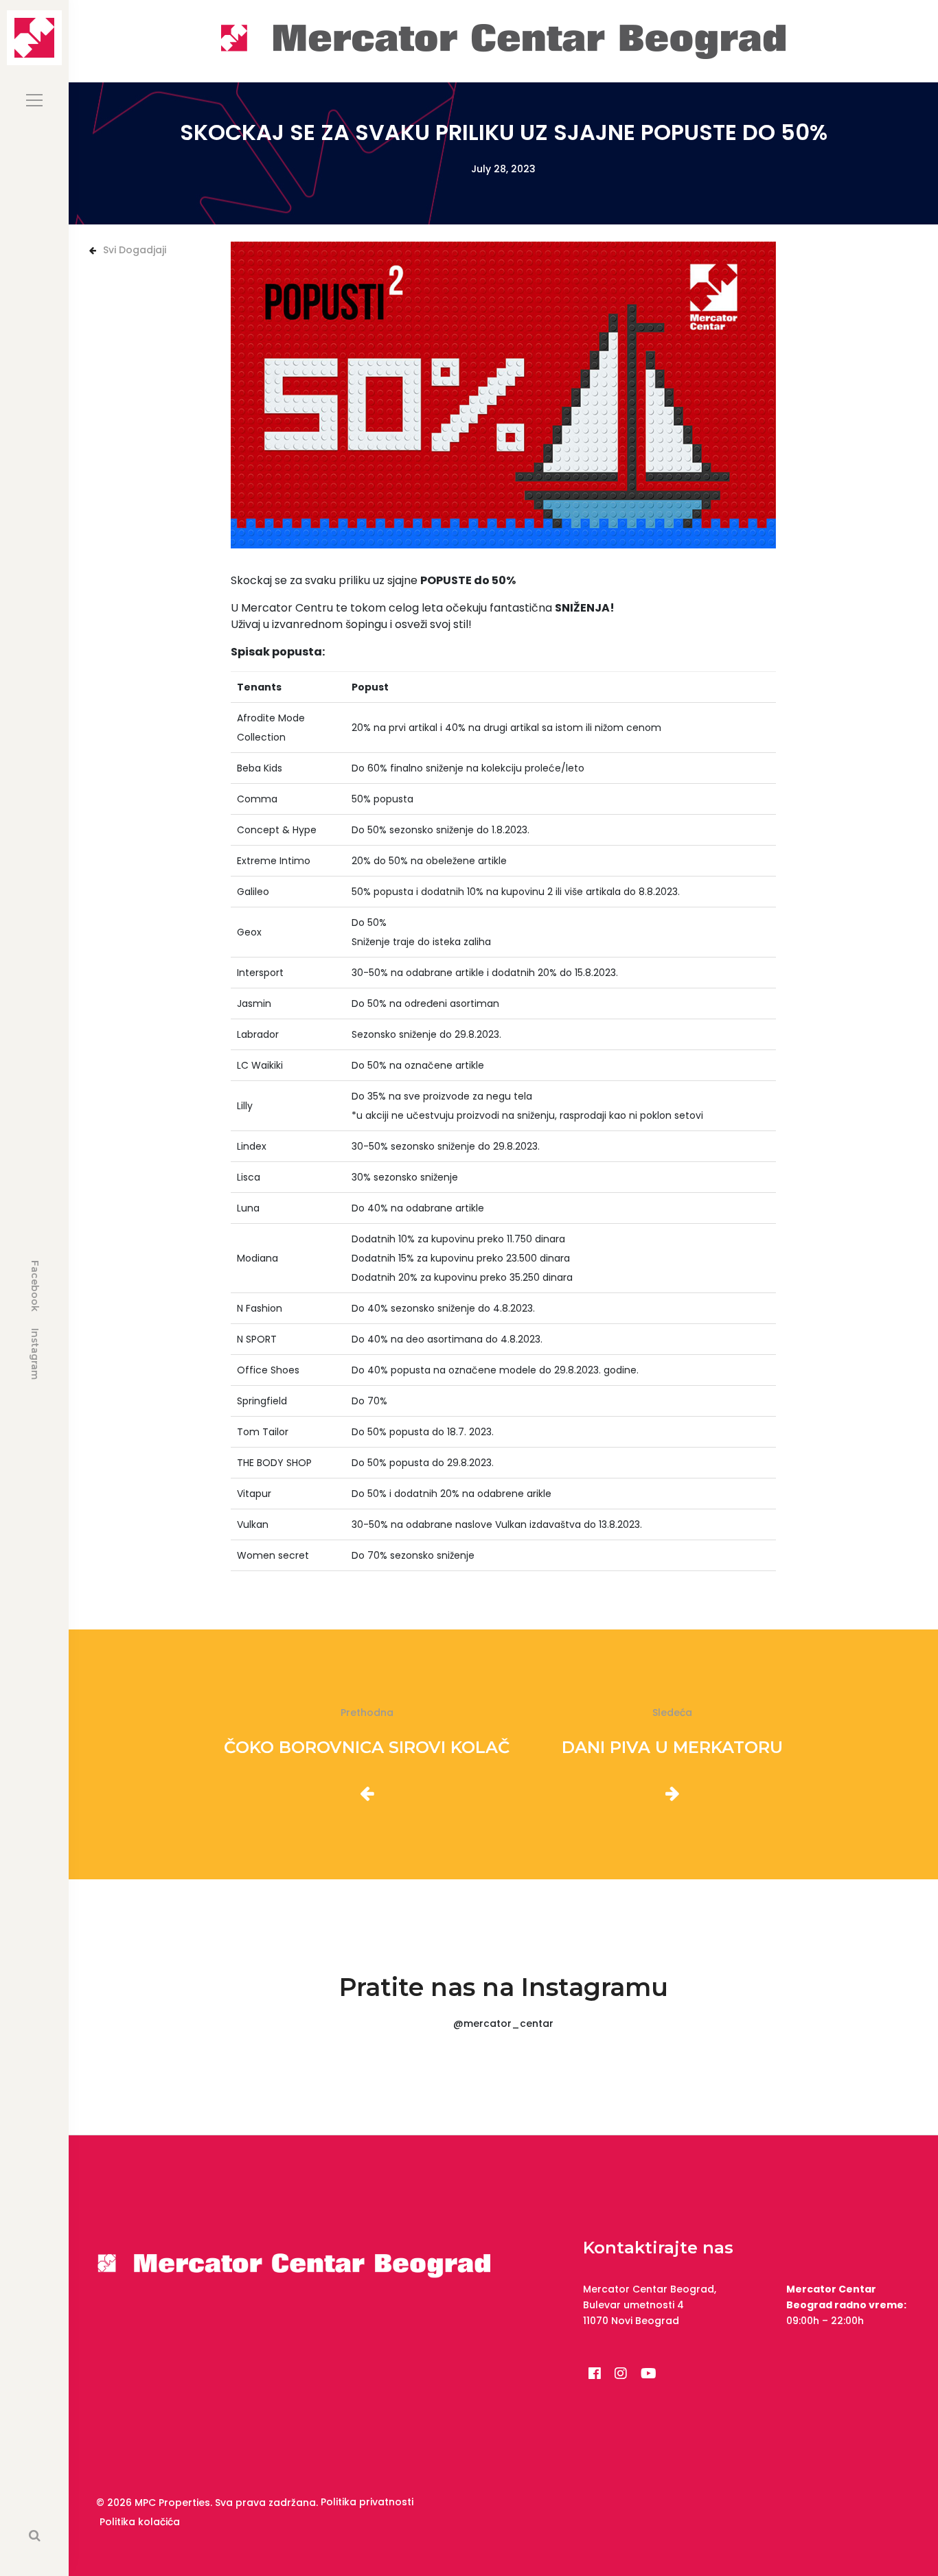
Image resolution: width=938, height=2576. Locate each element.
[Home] (503, 40)
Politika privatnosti (367, 2502)
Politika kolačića (140, 2522)
